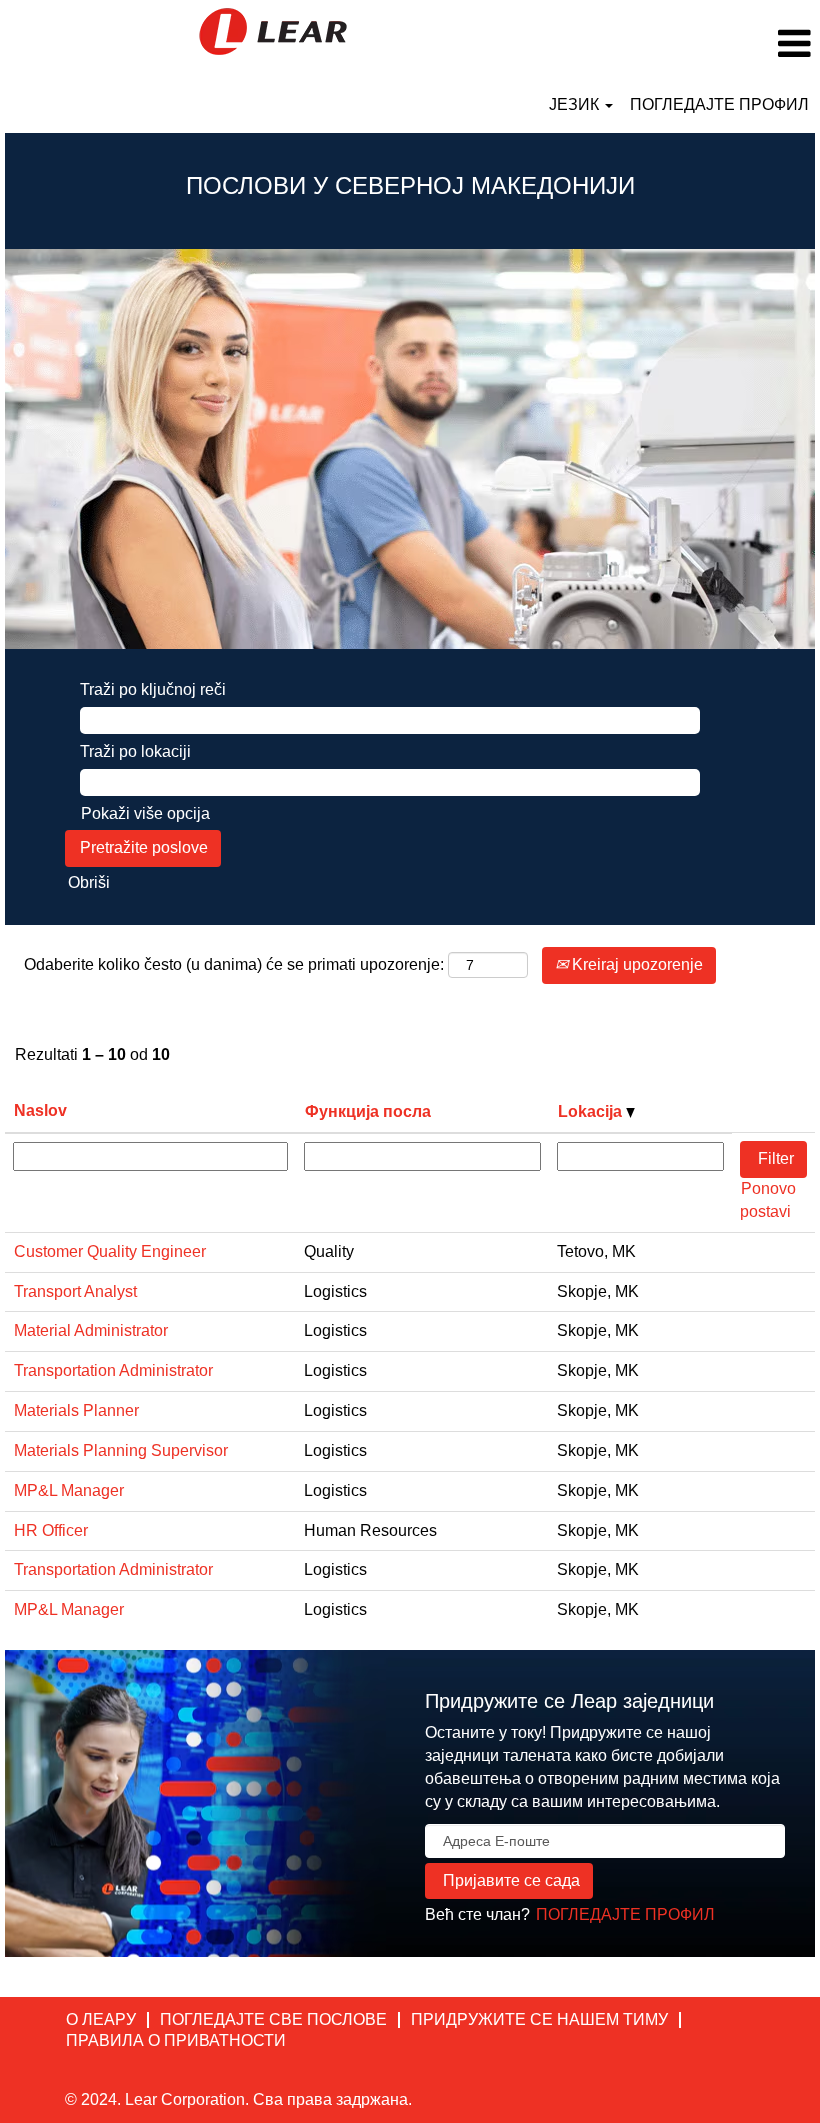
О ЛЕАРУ (101, 2019)
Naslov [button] (40, 1110)
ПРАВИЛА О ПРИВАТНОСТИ (176, 2040)
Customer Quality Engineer (110, 1251)
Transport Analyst (75, 1291)
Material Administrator (91, 1330)
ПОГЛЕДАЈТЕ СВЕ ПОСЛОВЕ (273, 2019)
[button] (683, 44)
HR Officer (51, 1530)
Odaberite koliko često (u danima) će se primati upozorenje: (234, 964)
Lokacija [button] (592, 1111)
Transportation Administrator (113, 1370)
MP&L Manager (69, 1490)
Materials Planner (76, 1410)
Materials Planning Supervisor (121, 1450)
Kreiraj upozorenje (635, 964)
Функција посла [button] (368, 1111)
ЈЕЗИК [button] (576, 104)
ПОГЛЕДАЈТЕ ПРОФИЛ (719, 104)
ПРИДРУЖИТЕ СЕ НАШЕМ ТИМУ (539, 2019)
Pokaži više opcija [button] (145, 813)
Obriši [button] (89, 882)
